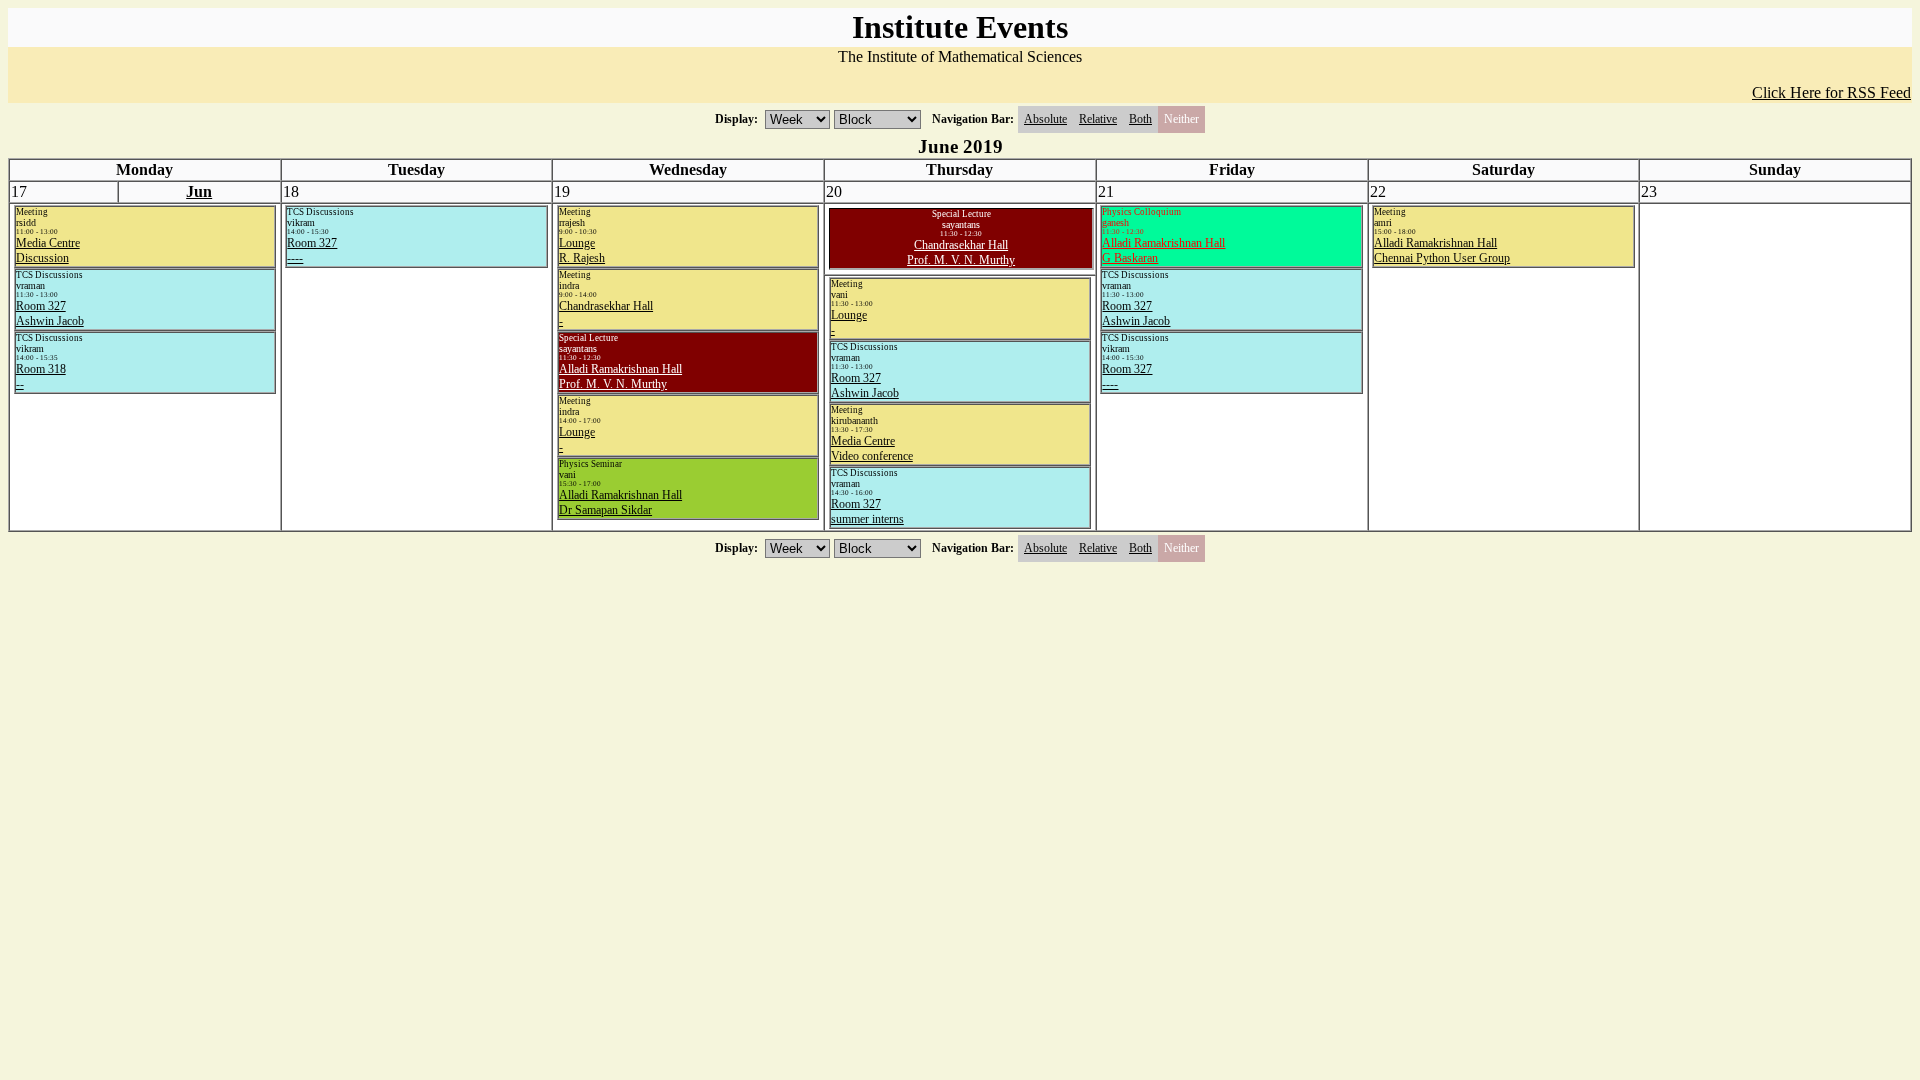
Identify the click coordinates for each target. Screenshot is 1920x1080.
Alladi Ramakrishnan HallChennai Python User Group (1442, 250)
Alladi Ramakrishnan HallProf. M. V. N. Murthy (620, 376)
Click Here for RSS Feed (1831, 92)
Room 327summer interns (867, 511)
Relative (1098, 119)
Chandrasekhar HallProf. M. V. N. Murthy (961, 252)
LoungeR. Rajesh (582, 250)
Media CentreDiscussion (48, 250)
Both (1140, 119)
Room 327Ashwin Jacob (50, 313)
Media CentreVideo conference (872, 448)
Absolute (1045, 119)
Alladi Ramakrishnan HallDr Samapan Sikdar (620, 502)
